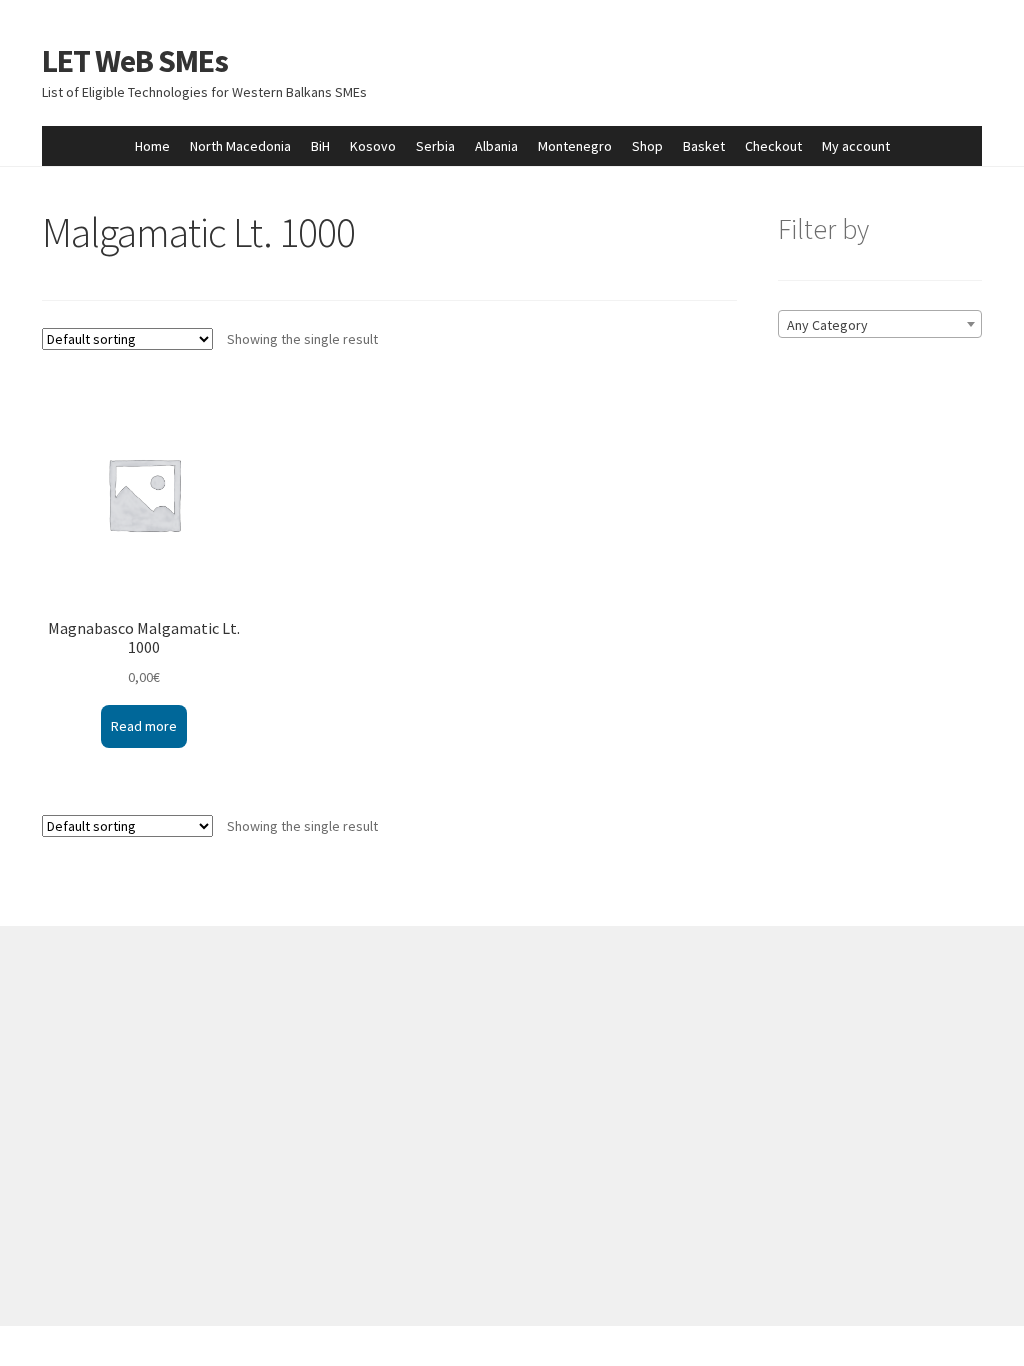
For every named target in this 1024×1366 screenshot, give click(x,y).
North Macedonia (240, 146)
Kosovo (373, 146)
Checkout (773, 146)
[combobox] (880, 324)
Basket (704, 146)
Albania (496, 146)
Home (152, 146)
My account (856, 146)
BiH (320, 146)
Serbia (435, 146)
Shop (647, 146)
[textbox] (880, 325)
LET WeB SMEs (135, 61)
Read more (144, 726)
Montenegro (575, 146)
